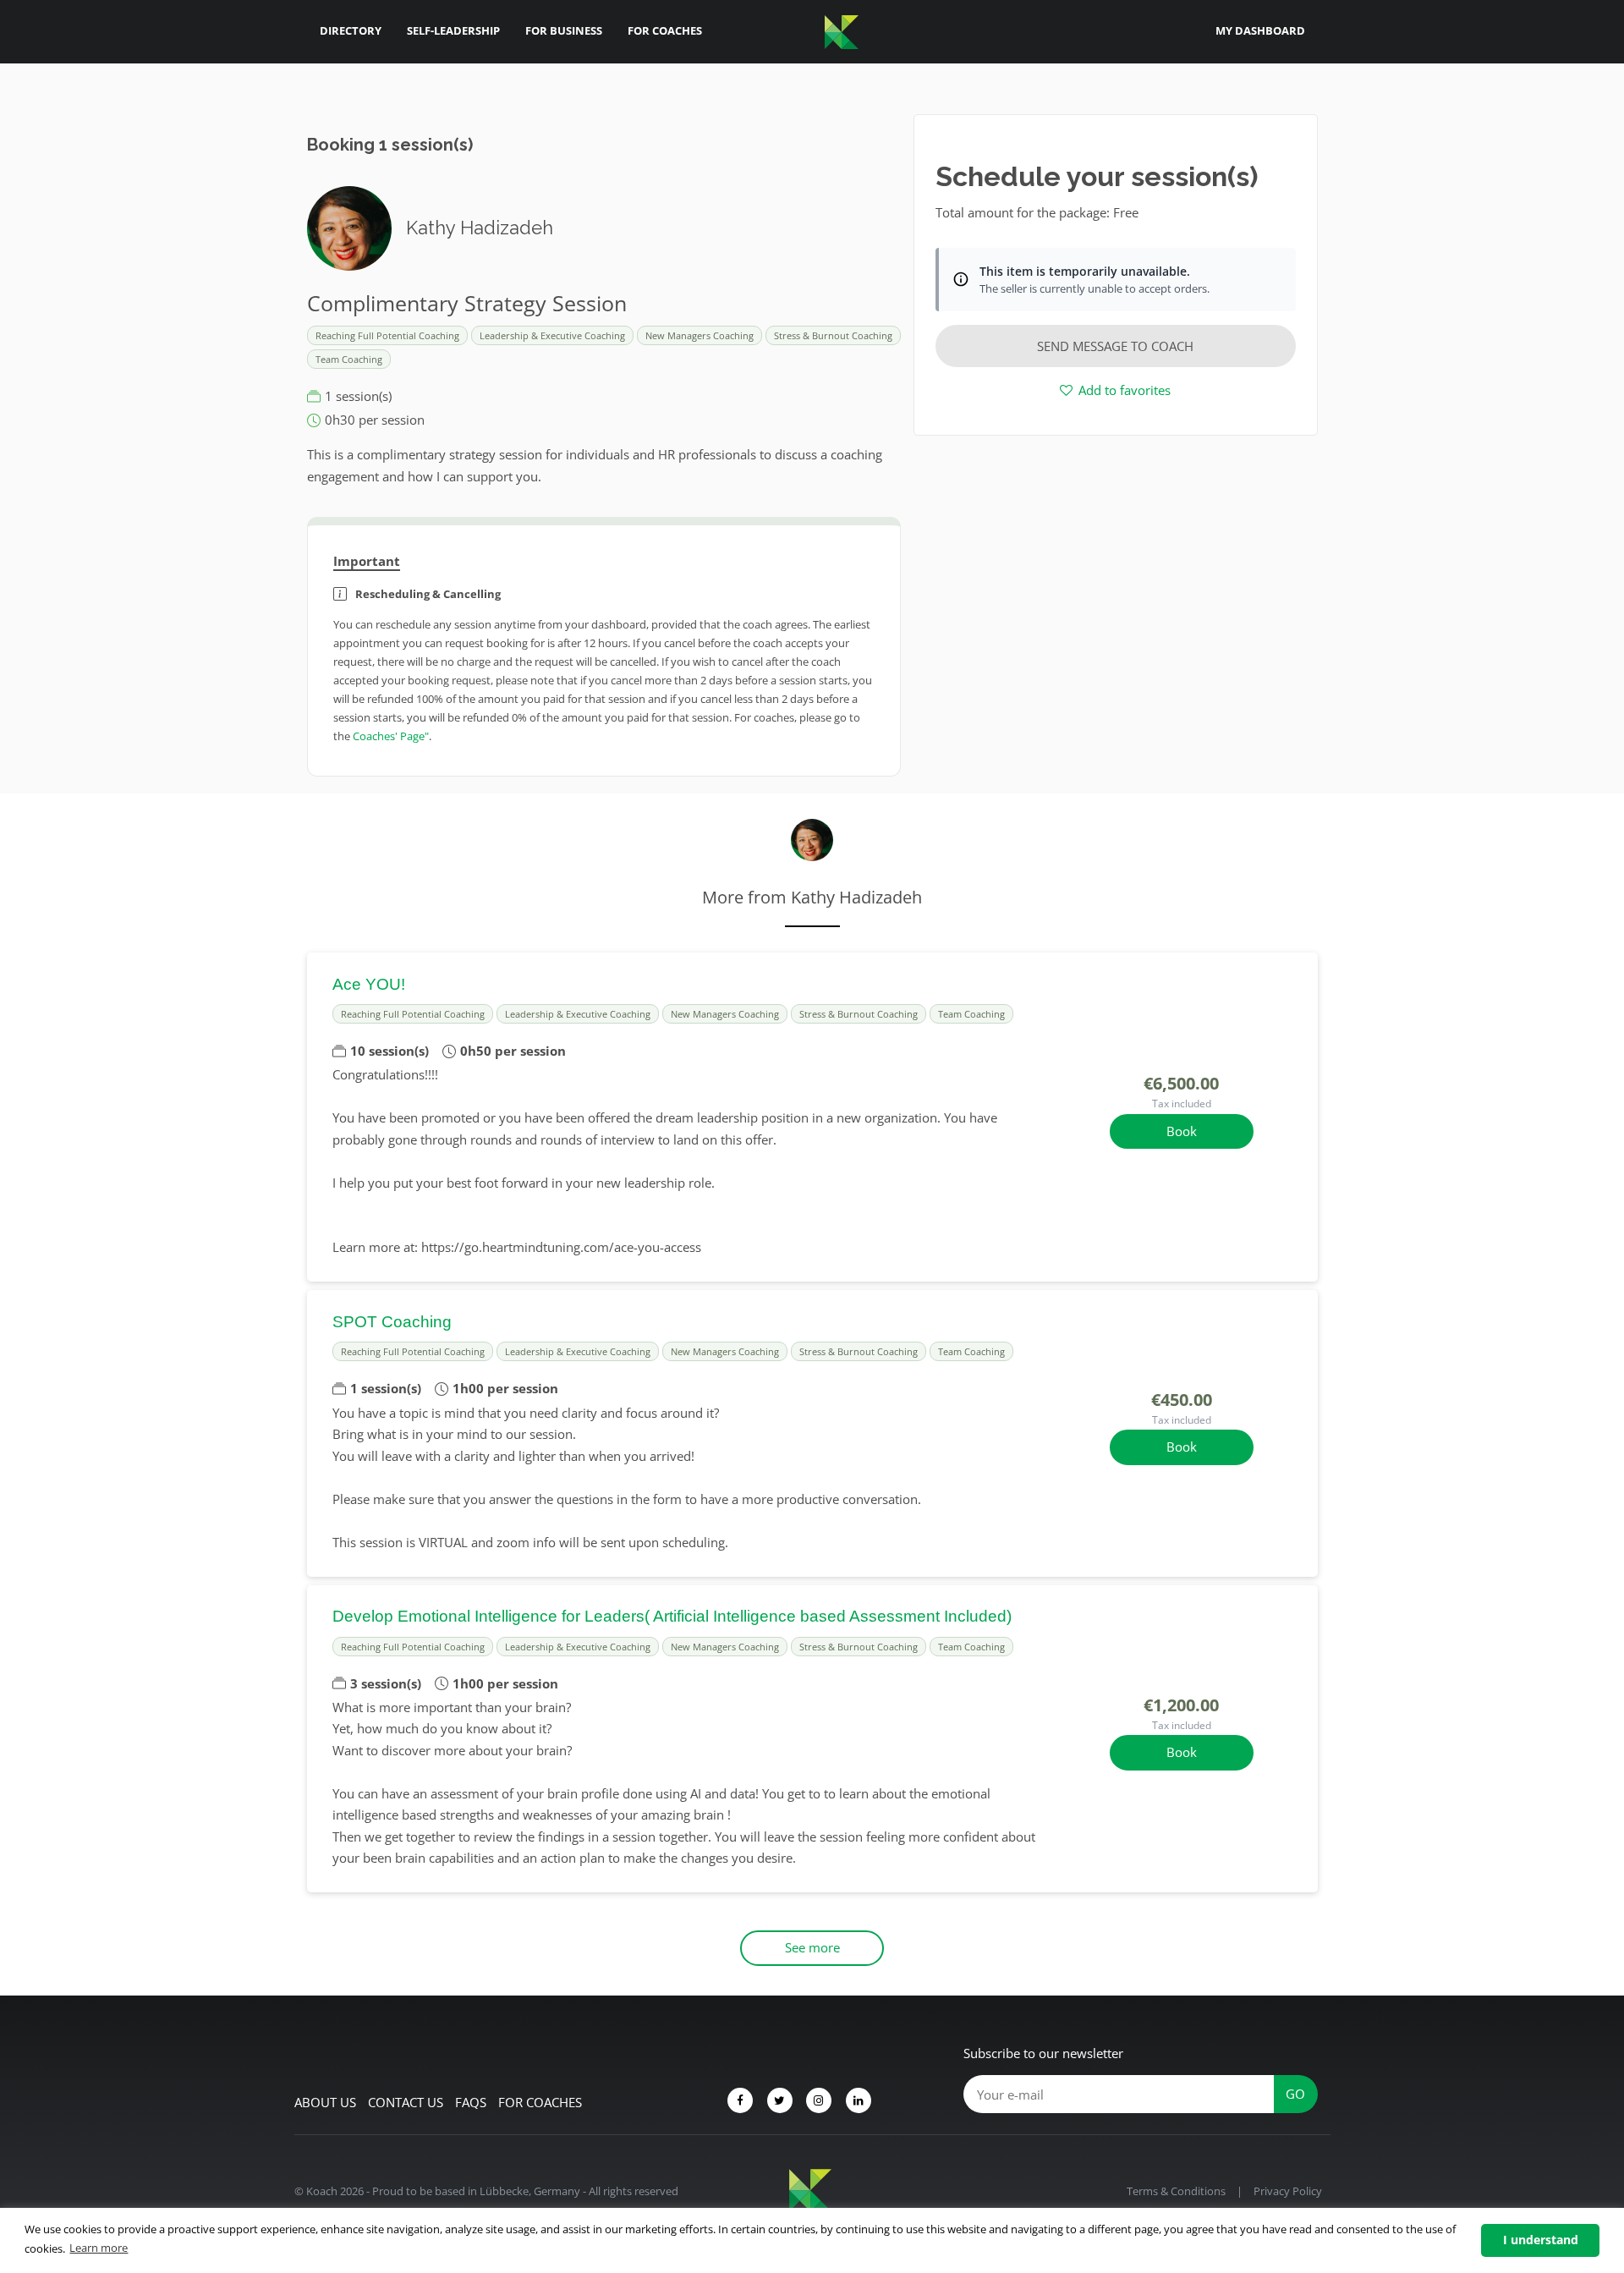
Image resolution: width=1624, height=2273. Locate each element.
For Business (564, 30)
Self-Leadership (453, 30)
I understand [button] (1541, 2240)
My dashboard (1260, 30)
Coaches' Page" (391, 736)
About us (325, 2102)
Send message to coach (1115, 346)
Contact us (406, 2102)
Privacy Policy (1288, 2191)
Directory (351, 30)
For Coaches (665, 30)
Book (1182, 1131)
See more (812, 1947)
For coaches (540, 2102)
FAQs (471, 2102)
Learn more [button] (99, 2248)
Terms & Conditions (1176, 2191)
